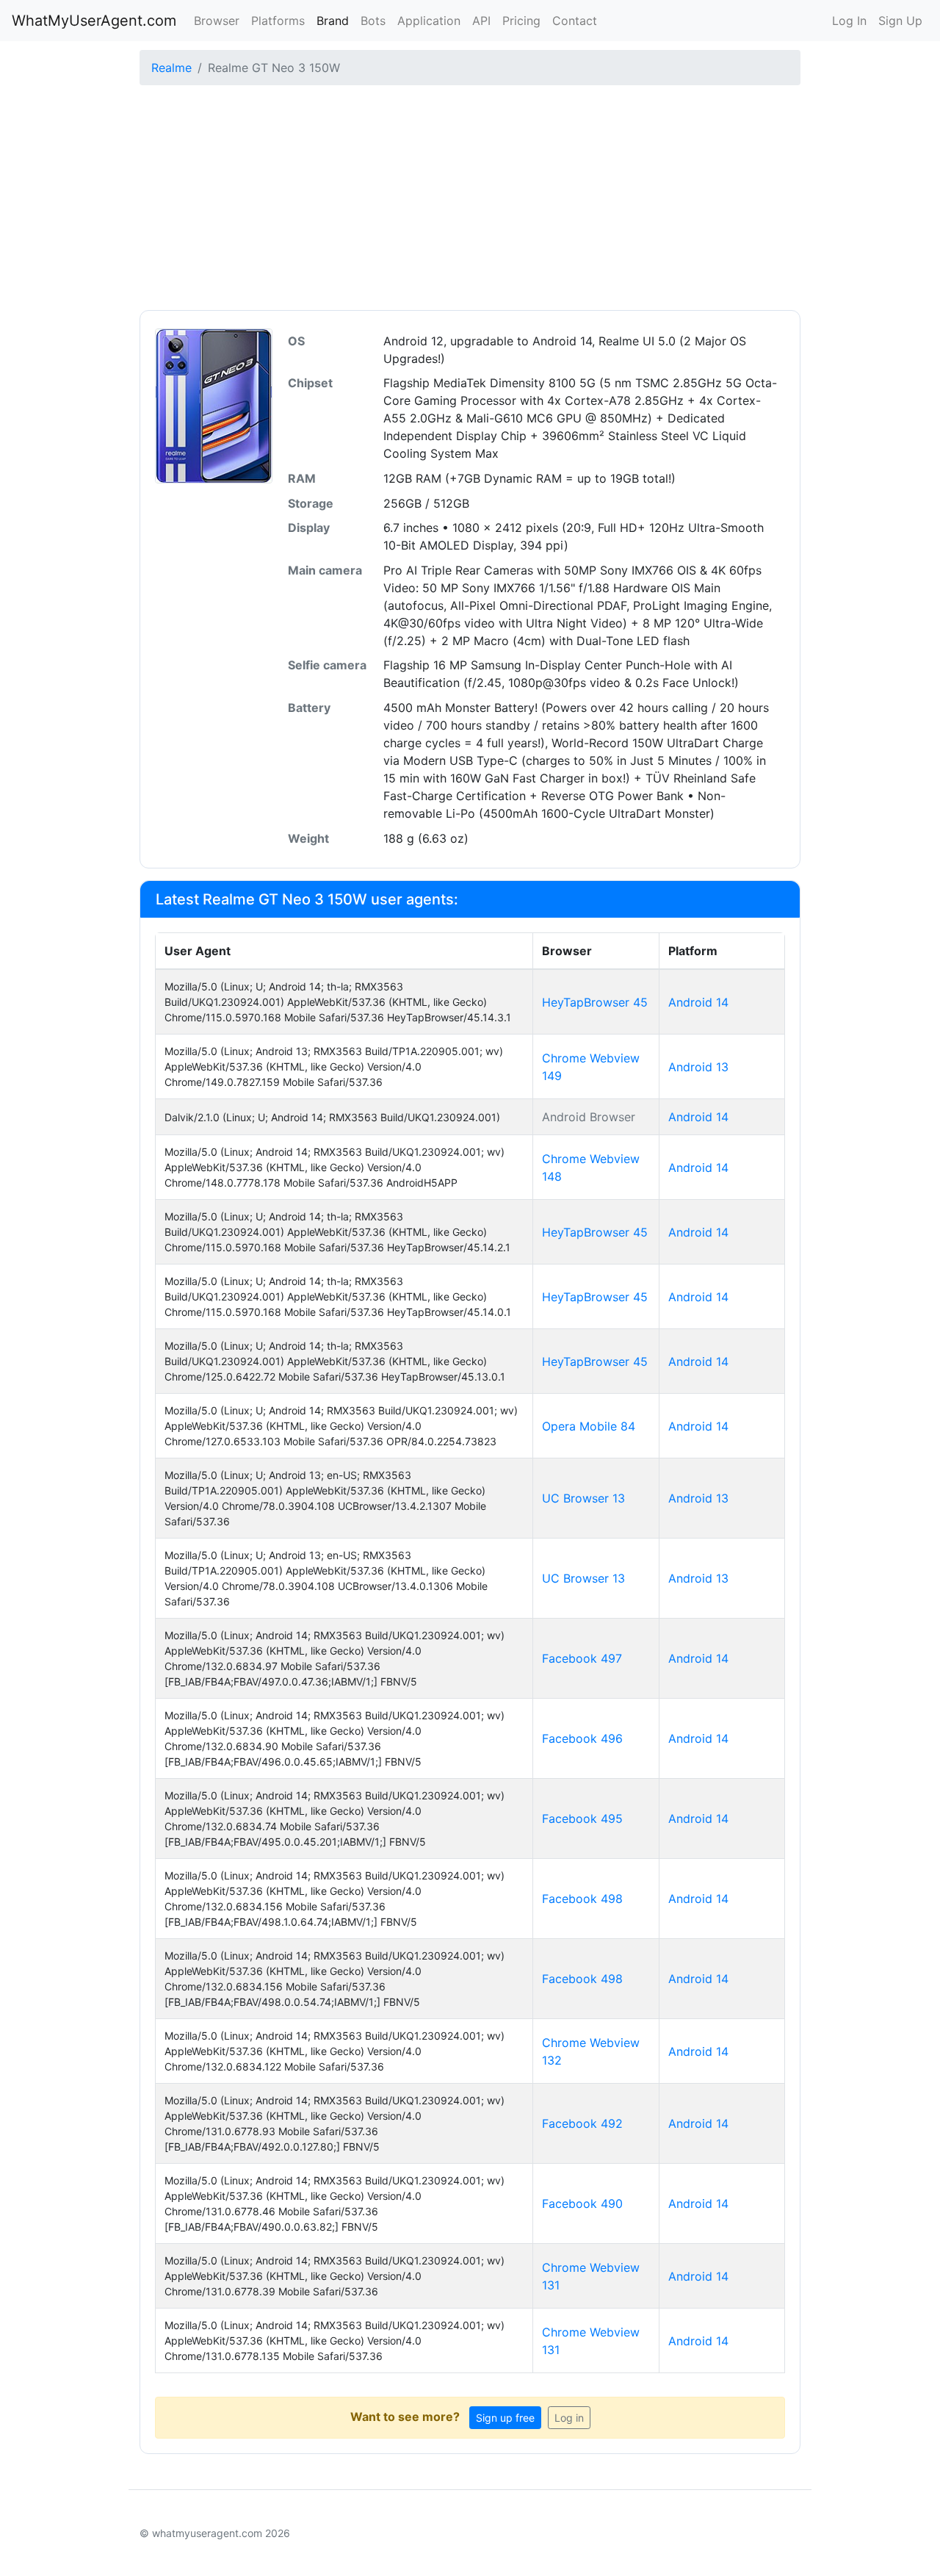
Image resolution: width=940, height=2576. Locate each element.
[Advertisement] (470, 200)
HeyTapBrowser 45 (595, 1002)
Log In (849, 21)
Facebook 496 (582, 1738)
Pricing (521, 21)
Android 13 (698, 1067)
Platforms (278, 21)
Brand (333, 21)
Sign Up (900, 21)
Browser (217, 21)
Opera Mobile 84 (589, 1426)
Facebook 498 (582, 1899)
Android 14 (698, 1002)
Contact (575, 21)
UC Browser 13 (583, 1498)
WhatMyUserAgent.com (94, 21)
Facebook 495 (582, 1818)
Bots (373, 21)
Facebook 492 (582, 2123)
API (481, 21)
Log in (569, 2418)
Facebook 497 (582, 1658)
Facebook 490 (582, 2203)
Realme (171, 68)
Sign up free (505, 2418)
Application (429, 21)
